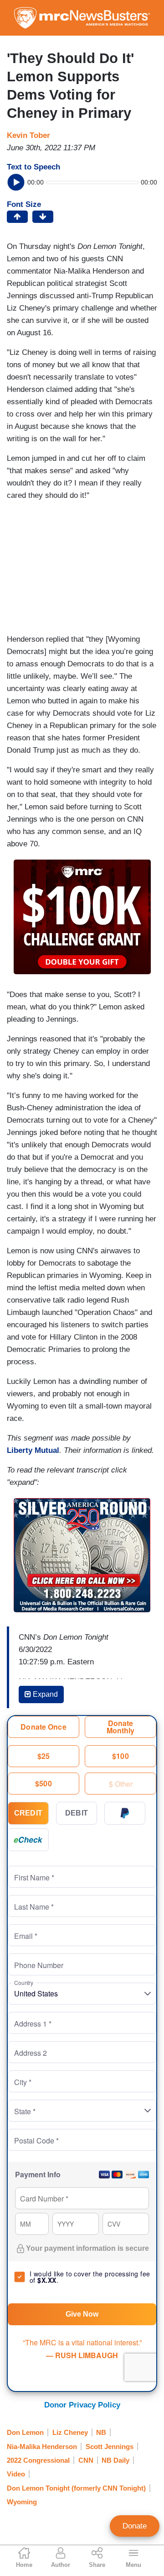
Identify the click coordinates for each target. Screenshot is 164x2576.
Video (16, 2474)
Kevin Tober (28, 135)
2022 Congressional (38, 2460)
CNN (86, 2460)
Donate (135, 2526)
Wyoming (22, 2502)
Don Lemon (25, 2432)
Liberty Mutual (33, 1450)
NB (101, 2432)
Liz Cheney (70, 2432)
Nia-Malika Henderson (42, 2447)
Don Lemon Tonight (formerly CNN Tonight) (76, 2488)
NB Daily (115, 2460)
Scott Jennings (110, 2447)
